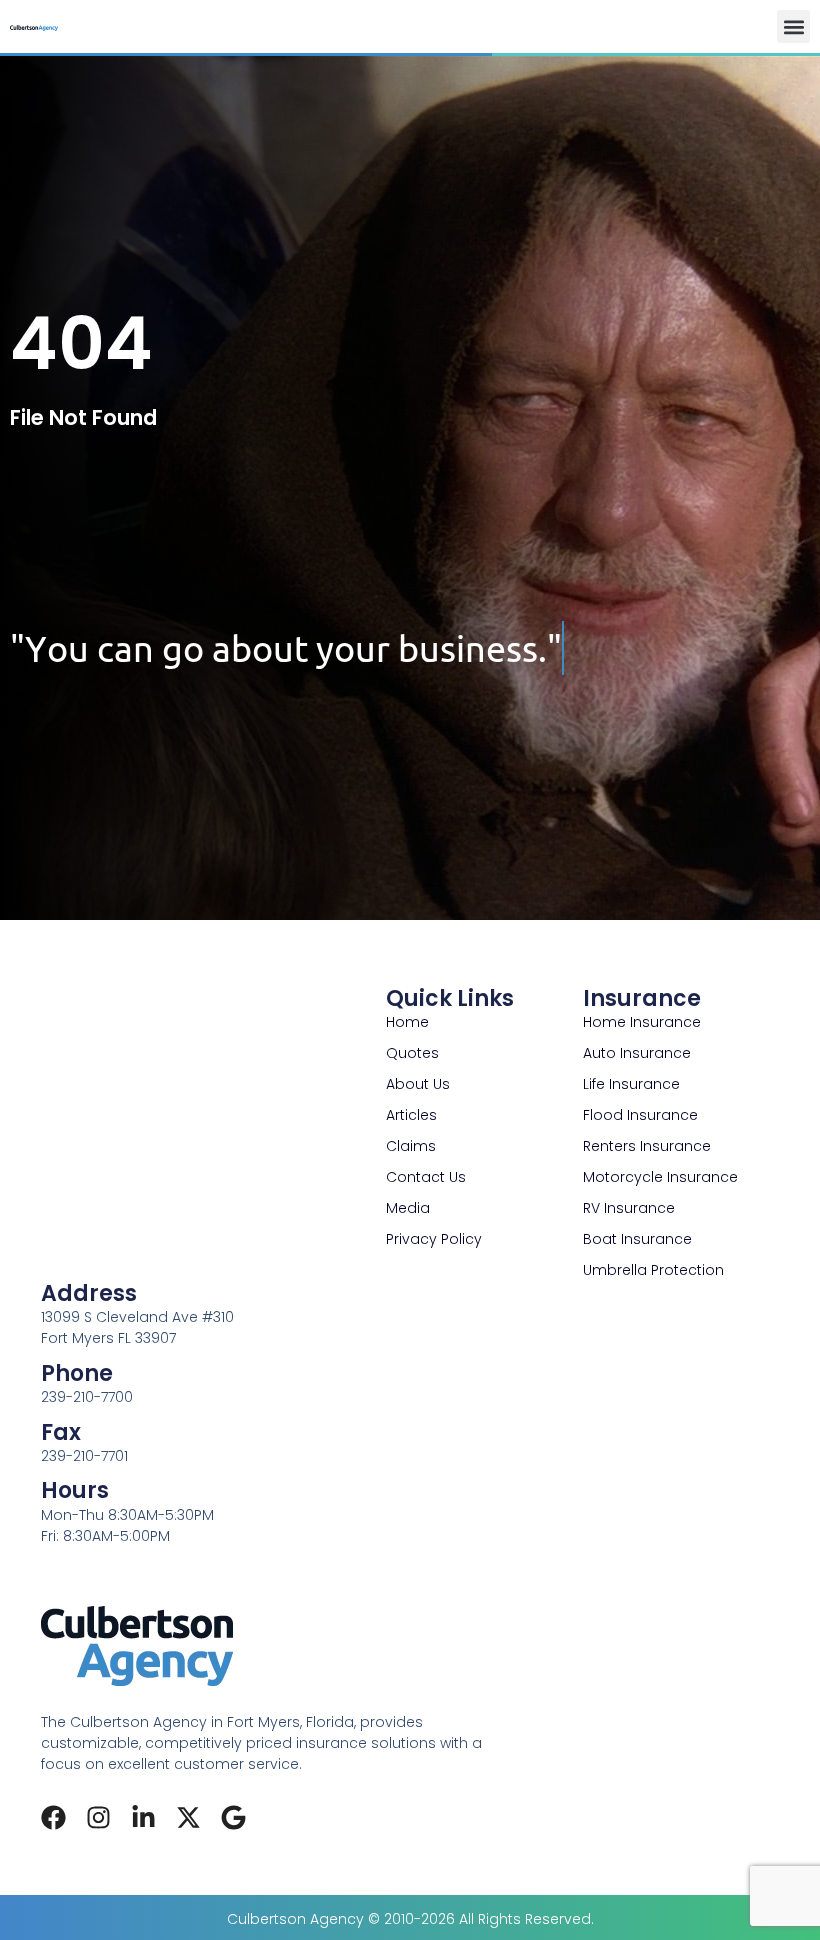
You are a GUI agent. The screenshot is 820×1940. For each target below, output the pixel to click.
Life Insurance (631, 1084)
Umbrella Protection (653, 1270)
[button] (793, 26)
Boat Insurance (637, 1239)
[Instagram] (98, 1817)
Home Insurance (642, 1022)
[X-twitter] (188, 1817)
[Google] (233, 1817)
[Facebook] (53, 1817)
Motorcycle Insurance (660, 1177)
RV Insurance (629, 1208)
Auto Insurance (637, 1053)
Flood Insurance (640, 1115)
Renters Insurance (647, 1146)
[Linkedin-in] (143, 1817)
